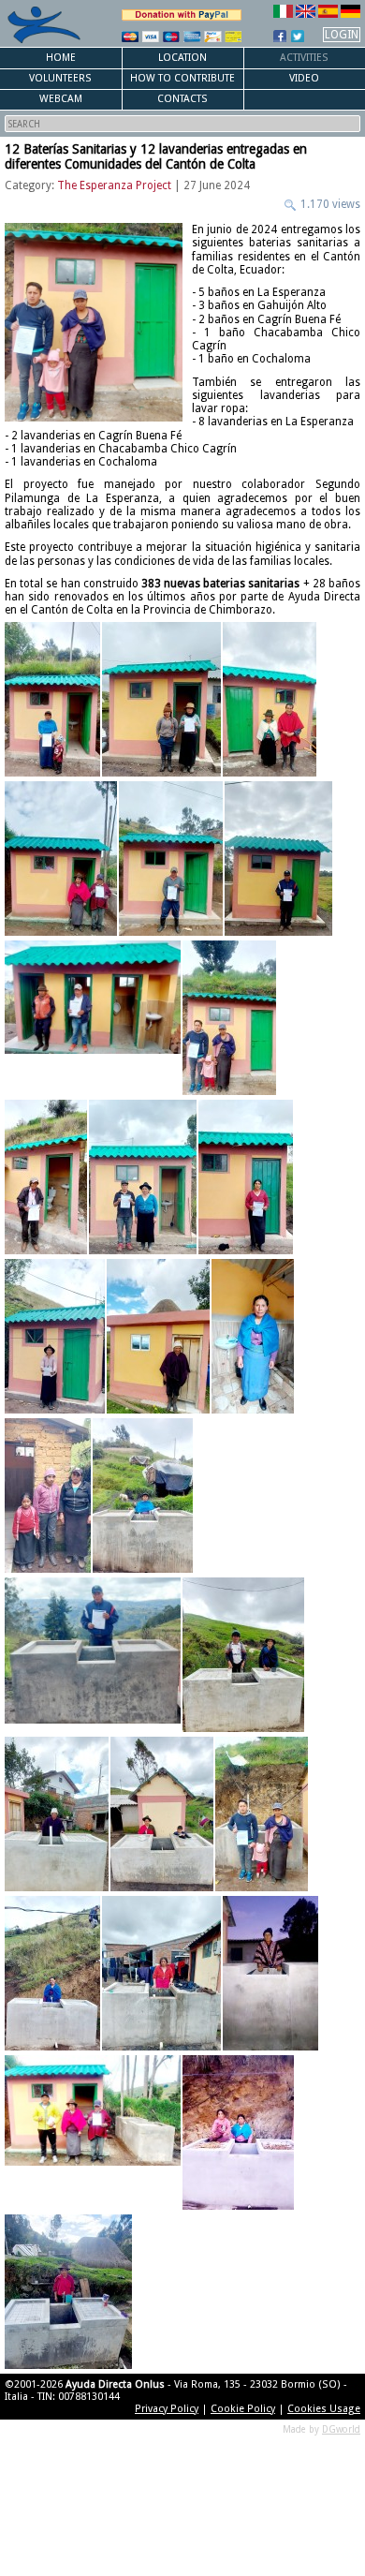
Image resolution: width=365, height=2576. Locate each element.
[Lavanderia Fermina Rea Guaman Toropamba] (161, 1973)
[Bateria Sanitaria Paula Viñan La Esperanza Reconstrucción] (253, 1336)
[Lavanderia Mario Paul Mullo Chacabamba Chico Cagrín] (262, 1814)
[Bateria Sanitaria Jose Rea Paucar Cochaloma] (278, 859)
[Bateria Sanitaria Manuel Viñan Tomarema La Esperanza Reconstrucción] (158, 1336)
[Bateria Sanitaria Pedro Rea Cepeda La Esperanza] (46, 1177)
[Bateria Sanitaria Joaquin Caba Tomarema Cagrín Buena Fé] (61, 859)
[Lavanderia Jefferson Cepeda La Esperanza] (270, 1973)
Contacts (182, 99)
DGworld (341, 2429)
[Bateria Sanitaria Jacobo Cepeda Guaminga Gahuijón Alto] (270, 699)
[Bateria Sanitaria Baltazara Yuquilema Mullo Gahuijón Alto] (246, 1177)
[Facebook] (280, 36)
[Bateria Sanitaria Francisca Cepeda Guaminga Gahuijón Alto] (161, 699)
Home (61, 58)
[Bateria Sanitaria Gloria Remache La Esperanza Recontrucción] (48, 1495)
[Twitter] (298, 36)
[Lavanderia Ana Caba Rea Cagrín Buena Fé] (143, 1495)
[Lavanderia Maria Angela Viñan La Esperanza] (162, 1814)
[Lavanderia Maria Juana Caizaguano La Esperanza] (238, 2132)
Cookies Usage (324, 2409)
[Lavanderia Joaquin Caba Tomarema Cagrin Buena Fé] (93, 2132)
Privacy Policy (167, 2409)
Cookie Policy (243, 2409)
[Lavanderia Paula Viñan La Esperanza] (52, 1973)
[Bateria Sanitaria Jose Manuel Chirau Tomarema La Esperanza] (171, 859)
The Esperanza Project (114, 185)
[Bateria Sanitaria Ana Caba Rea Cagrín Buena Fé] (52, 699)
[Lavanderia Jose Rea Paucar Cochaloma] (93, 1655)
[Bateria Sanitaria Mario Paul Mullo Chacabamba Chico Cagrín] (229, 1018)
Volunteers (60, 78)
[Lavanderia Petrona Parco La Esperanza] (68, 2292)
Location (182, 58)
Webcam (61, 99)
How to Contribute (182, 78)
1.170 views (329, 204)
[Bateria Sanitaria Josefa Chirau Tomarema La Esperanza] (55, 1336)
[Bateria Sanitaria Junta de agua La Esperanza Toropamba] (93, 1018)
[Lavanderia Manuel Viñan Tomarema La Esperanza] (57, 1814)
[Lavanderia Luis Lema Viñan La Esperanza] (243, 1655)
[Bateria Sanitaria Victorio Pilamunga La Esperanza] (143, 1177)
